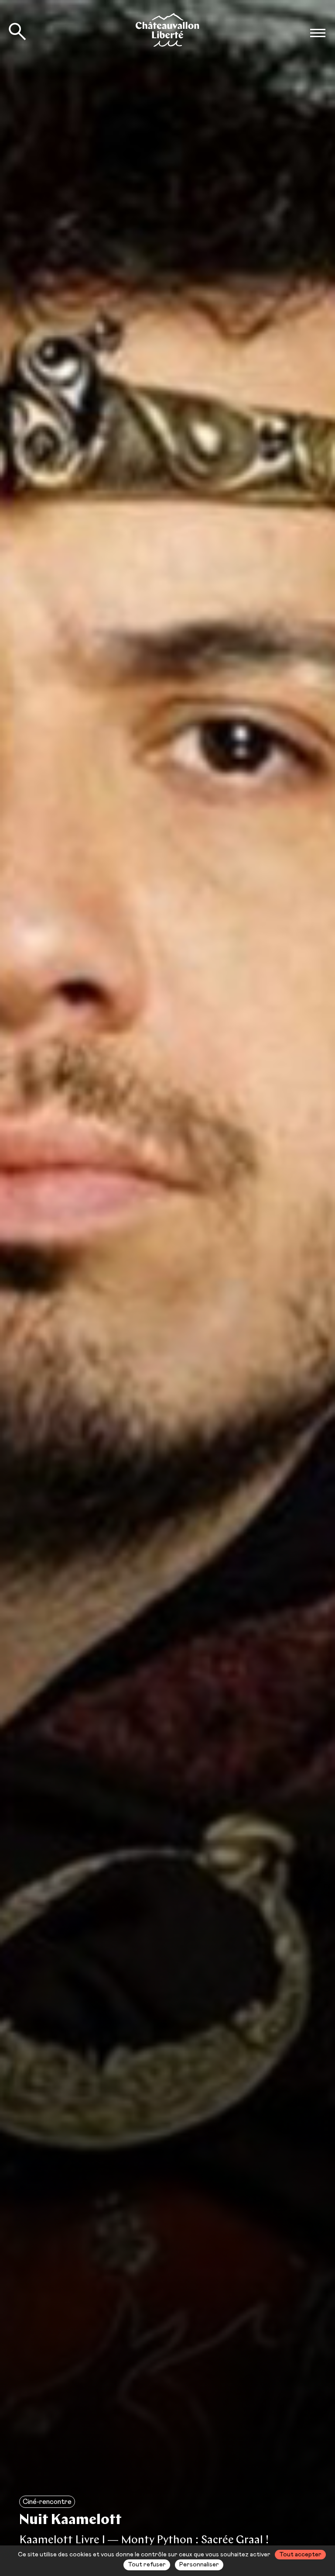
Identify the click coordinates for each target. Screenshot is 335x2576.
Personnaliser (199, 2565)
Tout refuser (147, 2565)
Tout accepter (300, 2555)
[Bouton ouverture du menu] (318, 33)
